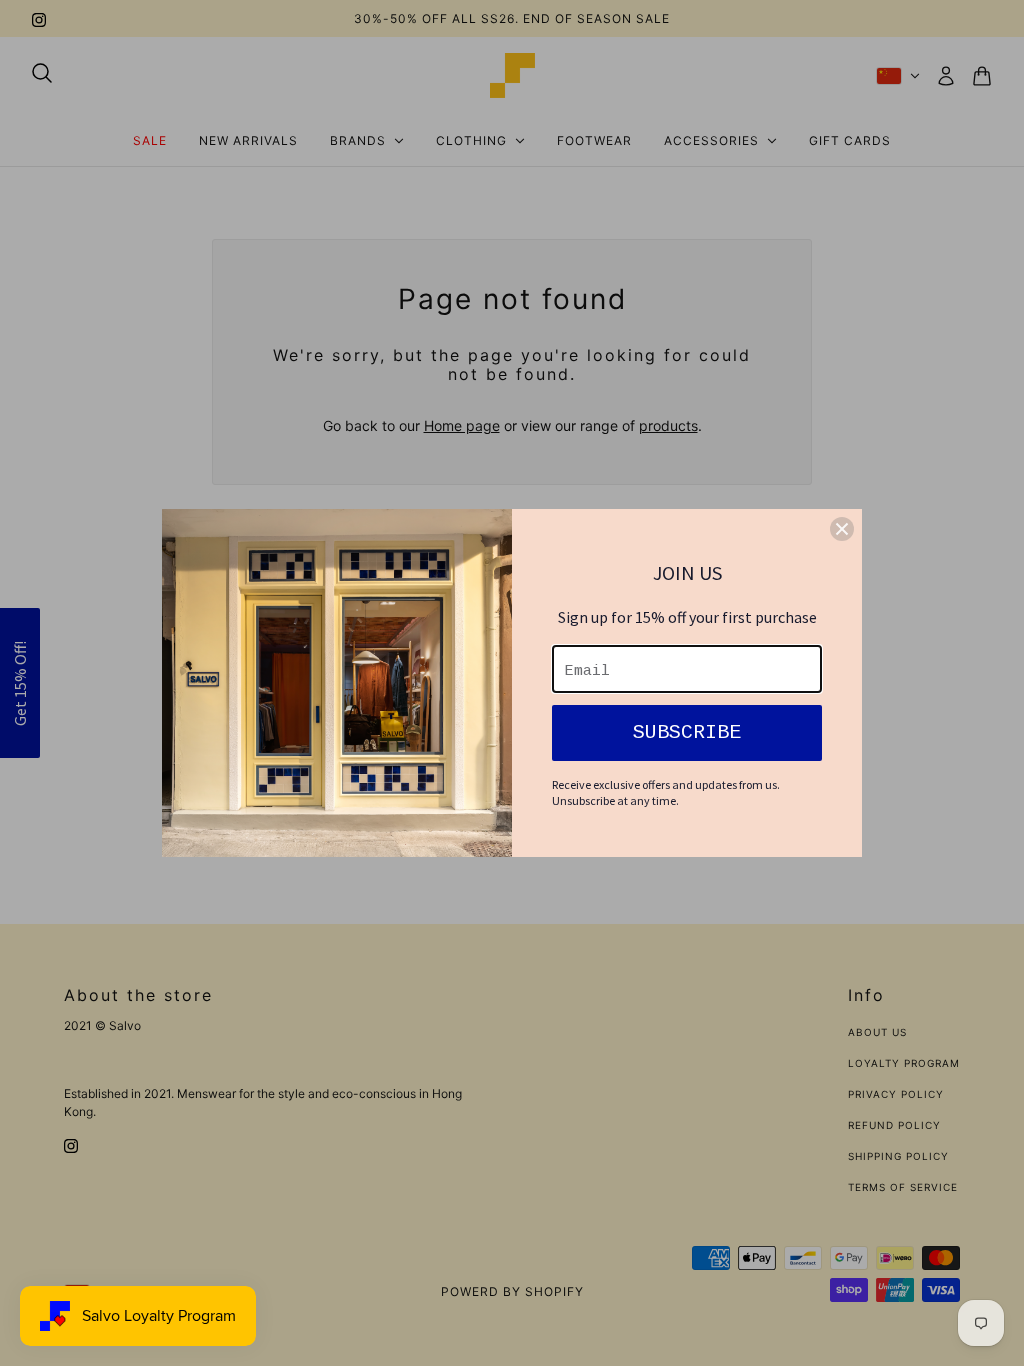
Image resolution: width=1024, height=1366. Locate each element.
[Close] (842, 529)
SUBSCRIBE (687, 732)
